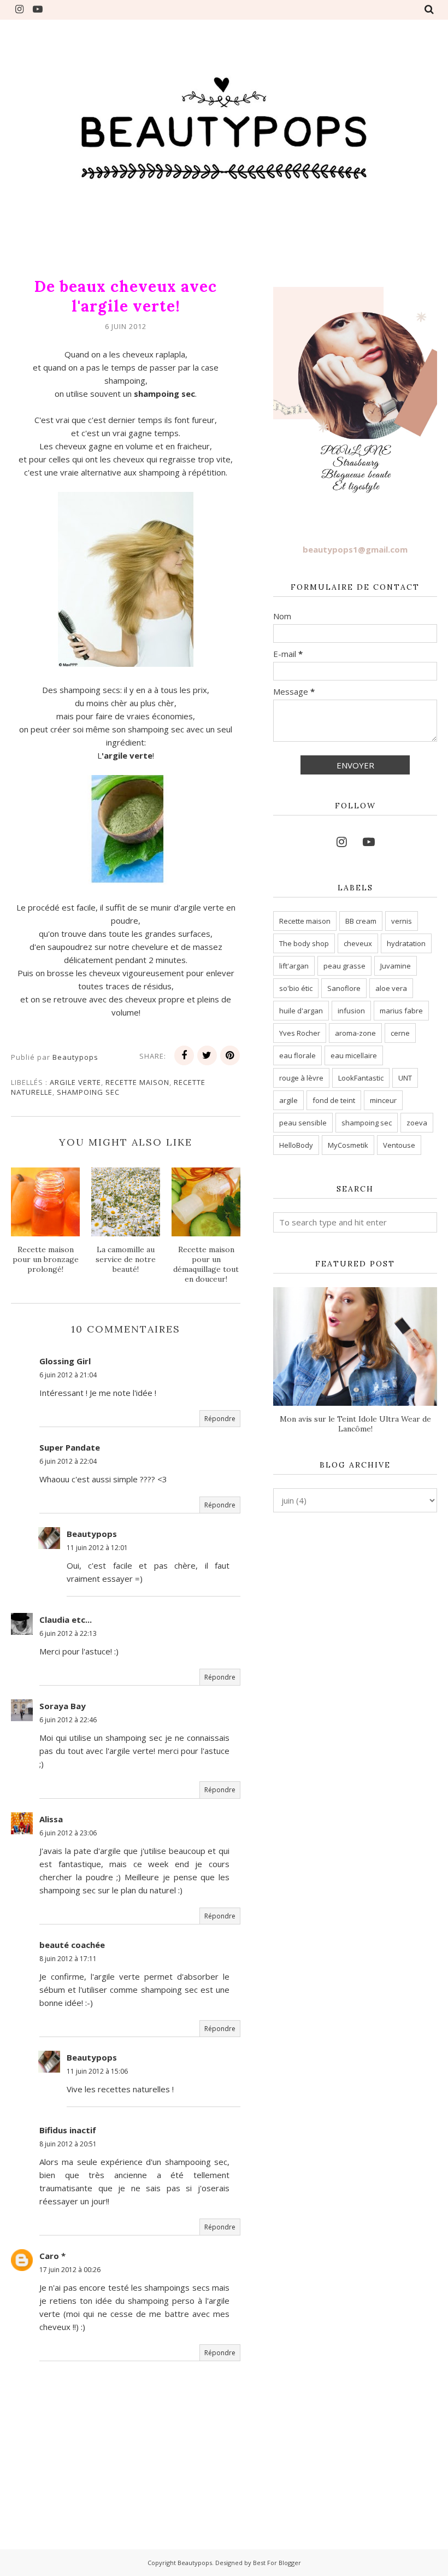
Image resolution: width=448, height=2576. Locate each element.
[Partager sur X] (207, 1055)
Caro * (52, 2256)
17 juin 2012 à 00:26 (70, 2270)
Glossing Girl (65, 1361)
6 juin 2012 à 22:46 (68, 1720)
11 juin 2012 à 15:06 (97, 2071)
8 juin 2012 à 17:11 (68, 1959)
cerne (400, 1033)
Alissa (51, 1819)
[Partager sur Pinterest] (230, 1055)
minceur (383, 1100)
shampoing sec (88, 1092)
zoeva (417, 1123)
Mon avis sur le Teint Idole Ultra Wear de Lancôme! (355, 1424)
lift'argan (294, 966)
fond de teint (334, 1100)
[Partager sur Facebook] (184, 1055)
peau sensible (303, 1123)
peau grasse (344, 966)
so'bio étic (296, 988)
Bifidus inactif (68, 2130)
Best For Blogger (277, 2563)
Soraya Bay (63, 1706)
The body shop (304, 943)
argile (288, 1100)
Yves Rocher (300, 1033)
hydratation (406, 943)
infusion (351, 1011)
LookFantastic (361, 1078)
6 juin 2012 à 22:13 (68, 1633)
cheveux (358, 943)
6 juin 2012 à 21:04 (68, 1375)
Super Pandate (70, 1447)
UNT (405, 1078)
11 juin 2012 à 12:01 (97, 1548)
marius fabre (401, 1011)
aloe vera (391, 988)
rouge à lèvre (301, 1078)
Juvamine (396, 966)
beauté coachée (72, 1945)
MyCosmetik (348, 1145)
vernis (402, 921)
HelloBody (296, 1145)
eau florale (297, 1055)
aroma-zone (355, 1033)
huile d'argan (301, 1011)
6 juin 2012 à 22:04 (68, 1461)
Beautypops (92, 1534)
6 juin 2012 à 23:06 (68, 1833)
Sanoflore (344, 988)
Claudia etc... (66, 1619)
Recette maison (137, 1082)
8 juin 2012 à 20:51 (68, 2144)
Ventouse (399, 1145)
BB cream (361, 921)
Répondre (220, 1419)
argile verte (75, 1082)
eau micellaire (354, 1055)
